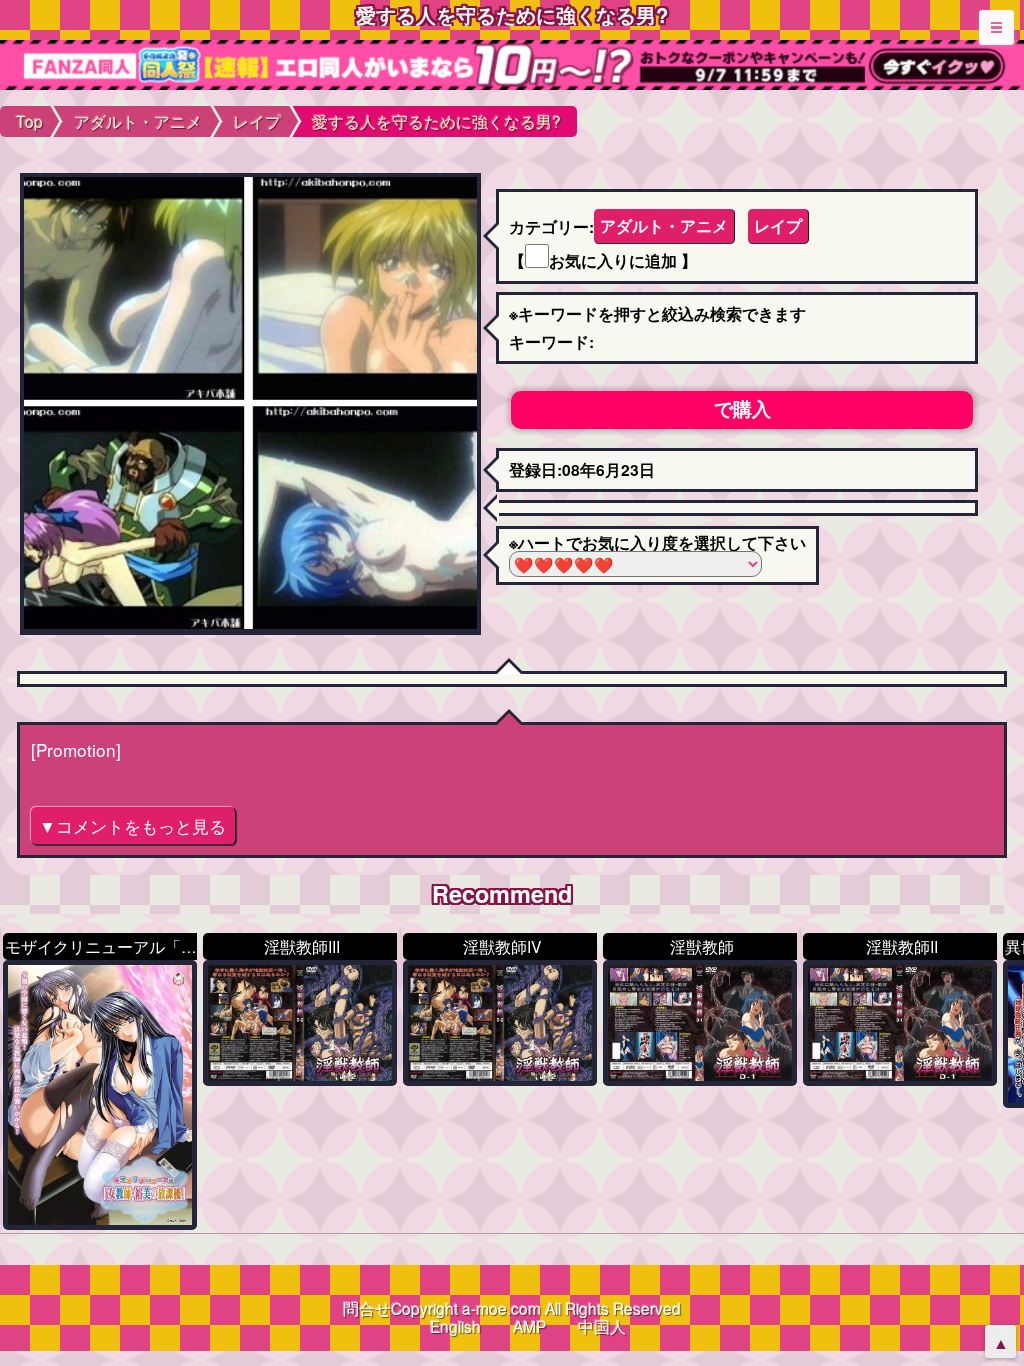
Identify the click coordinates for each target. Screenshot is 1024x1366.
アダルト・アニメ (664, 225)
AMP (529, 1326)
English (455, 1326)
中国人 (602, 1326)
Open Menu (996, 27)
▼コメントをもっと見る (132, 825)
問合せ (367, 1308)
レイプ (778, 225)
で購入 (742, 408)
